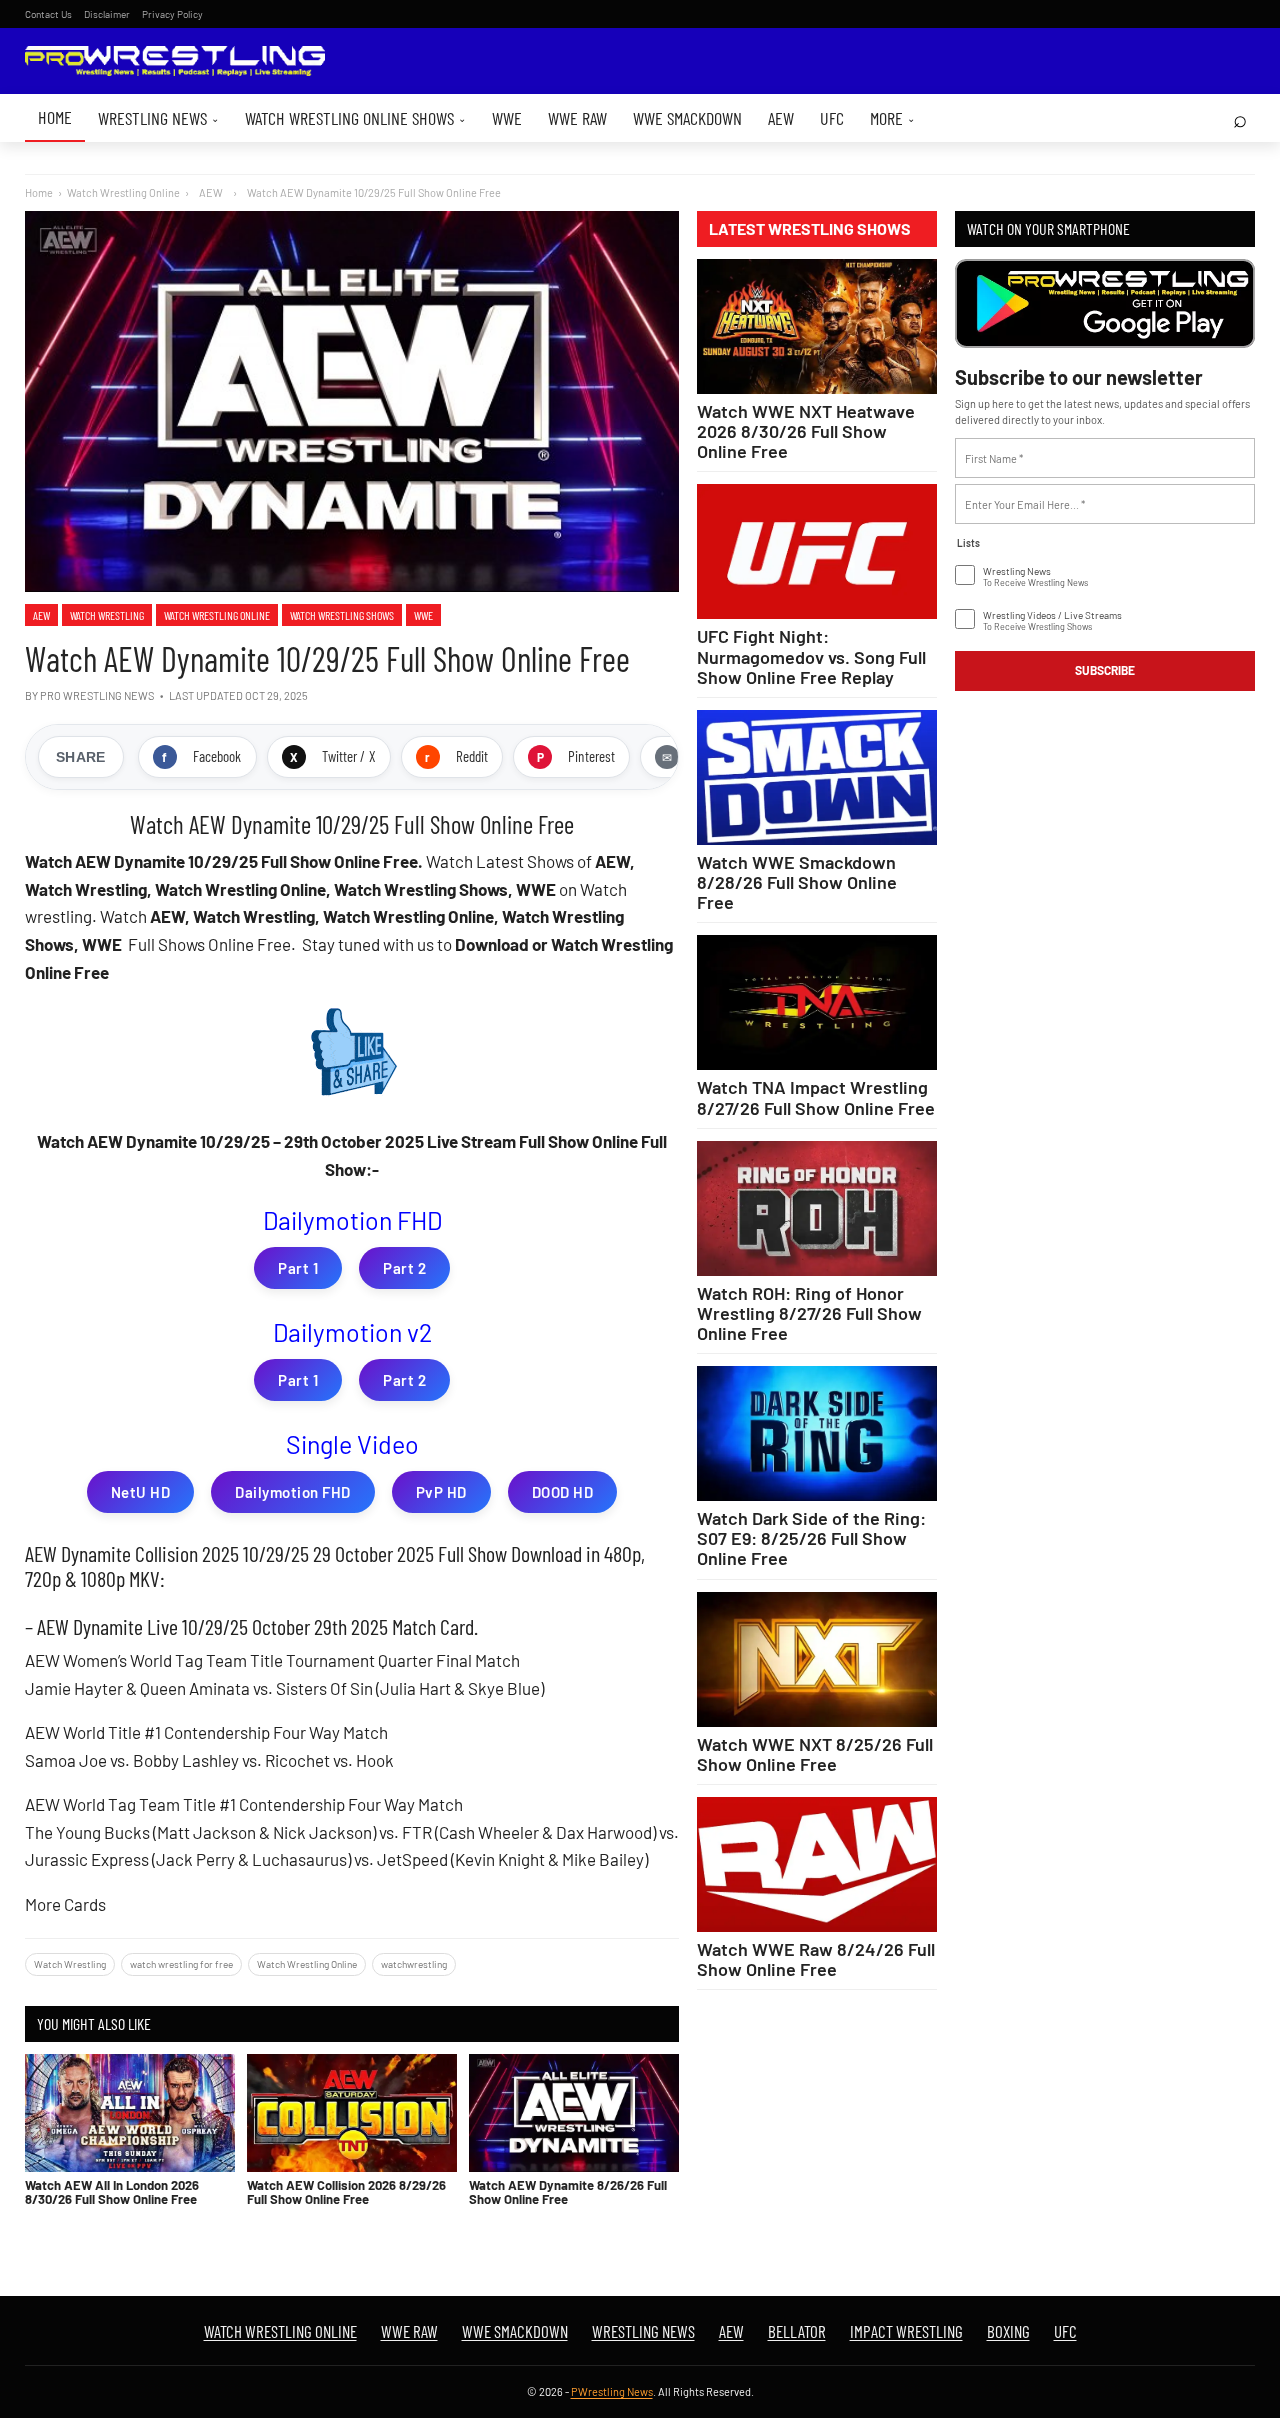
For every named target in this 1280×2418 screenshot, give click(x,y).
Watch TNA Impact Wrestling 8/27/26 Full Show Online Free (816, 1097)
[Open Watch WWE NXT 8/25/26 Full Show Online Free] (817, 1659)
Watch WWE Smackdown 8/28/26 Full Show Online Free (797, 882)
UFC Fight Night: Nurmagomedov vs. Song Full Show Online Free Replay (811, 656)
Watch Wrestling (107, 615)
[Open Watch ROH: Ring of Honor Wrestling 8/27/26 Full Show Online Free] (817, 1208)
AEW (781, 118)
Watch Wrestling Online (123, 192)
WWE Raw (577, 118)
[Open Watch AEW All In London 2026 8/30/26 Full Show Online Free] (130, 2113)
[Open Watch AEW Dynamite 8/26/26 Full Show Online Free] (574, 2113)
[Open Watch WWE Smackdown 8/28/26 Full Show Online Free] (817, 777)
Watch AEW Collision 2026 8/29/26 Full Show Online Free (346, 2192)
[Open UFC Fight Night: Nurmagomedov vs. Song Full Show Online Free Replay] (817, 551)
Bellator (797, 2331)
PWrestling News (612, 2391)
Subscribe (1105, 670)
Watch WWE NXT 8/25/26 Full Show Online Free (815, 1754)
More (892, 118)
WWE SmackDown (687, 118)
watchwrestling (414, 1964)
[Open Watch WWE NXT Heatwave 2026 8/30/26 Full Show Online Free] (817, 326)
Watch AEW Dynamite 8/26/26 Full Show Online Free (568, 2192)
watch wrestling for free (181, 1964)
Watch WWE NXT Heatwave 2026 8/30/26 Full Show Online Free (806, 431)
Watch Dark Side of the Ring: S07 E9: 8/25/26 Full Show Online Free (811, 1538)
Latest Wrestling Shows (810, 229)
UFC (832, 118)
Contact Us (48, 14)
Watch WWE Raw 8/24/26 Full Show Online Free (816, 1959)
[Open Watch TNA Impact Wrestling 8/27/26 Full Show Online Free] (817, 1002)
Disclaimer (107, 14)
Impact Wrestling (906, 2331)
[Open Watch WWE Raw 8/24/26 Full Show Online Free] (817, 1864)
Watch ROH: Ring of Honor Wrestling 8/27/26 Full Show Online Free (809, 1313)
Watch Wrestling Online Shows (355, 118)
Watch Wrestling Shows (342, 615)
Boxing (1008, 2331)
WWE (507, 118)
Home (55, 117)
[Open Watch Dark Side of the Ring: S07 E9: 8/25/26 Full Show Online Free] (817, 1433)
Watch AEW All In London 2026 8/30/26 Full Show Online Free (112, 2192)
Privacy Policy (172, 14)
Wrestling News (158, 118)
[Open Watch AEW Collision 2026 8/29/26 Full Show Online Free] (352, 2113)
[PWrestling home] (175, 61)
